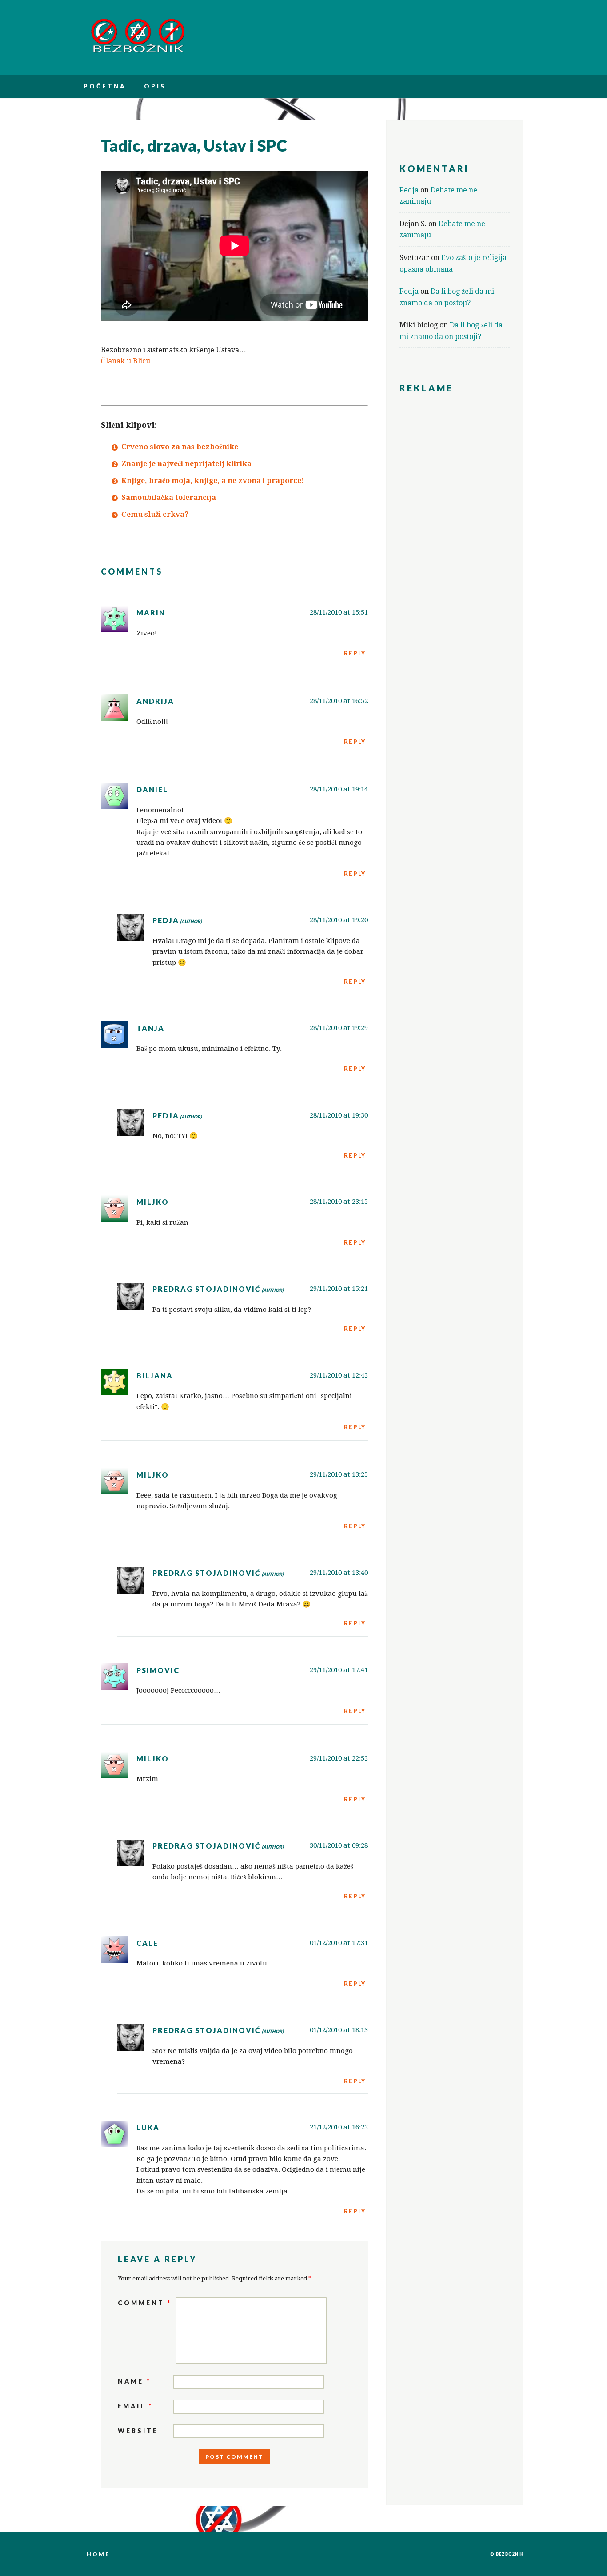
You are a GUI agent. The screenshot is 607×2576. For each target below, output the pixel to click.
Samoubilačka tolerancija (169, 497)
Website (138, 2431)
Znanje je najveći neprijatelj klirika (186, 464)
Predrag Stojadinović (207, 1289)
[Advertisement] (455, 537)
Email (135, 2406)
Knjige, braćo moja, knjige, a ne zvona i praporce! (213, 481)
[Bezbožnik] (138, 51)
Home (98, 2554)
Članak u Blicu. (126, 361)
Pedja (166, 920)
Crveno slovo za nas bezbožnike (180, 447)
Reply (355, 653)
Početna (105, 86)
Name (134, 2381)
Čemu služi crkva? (155, 514)
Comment (145, 2303)
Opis (155, 86)
